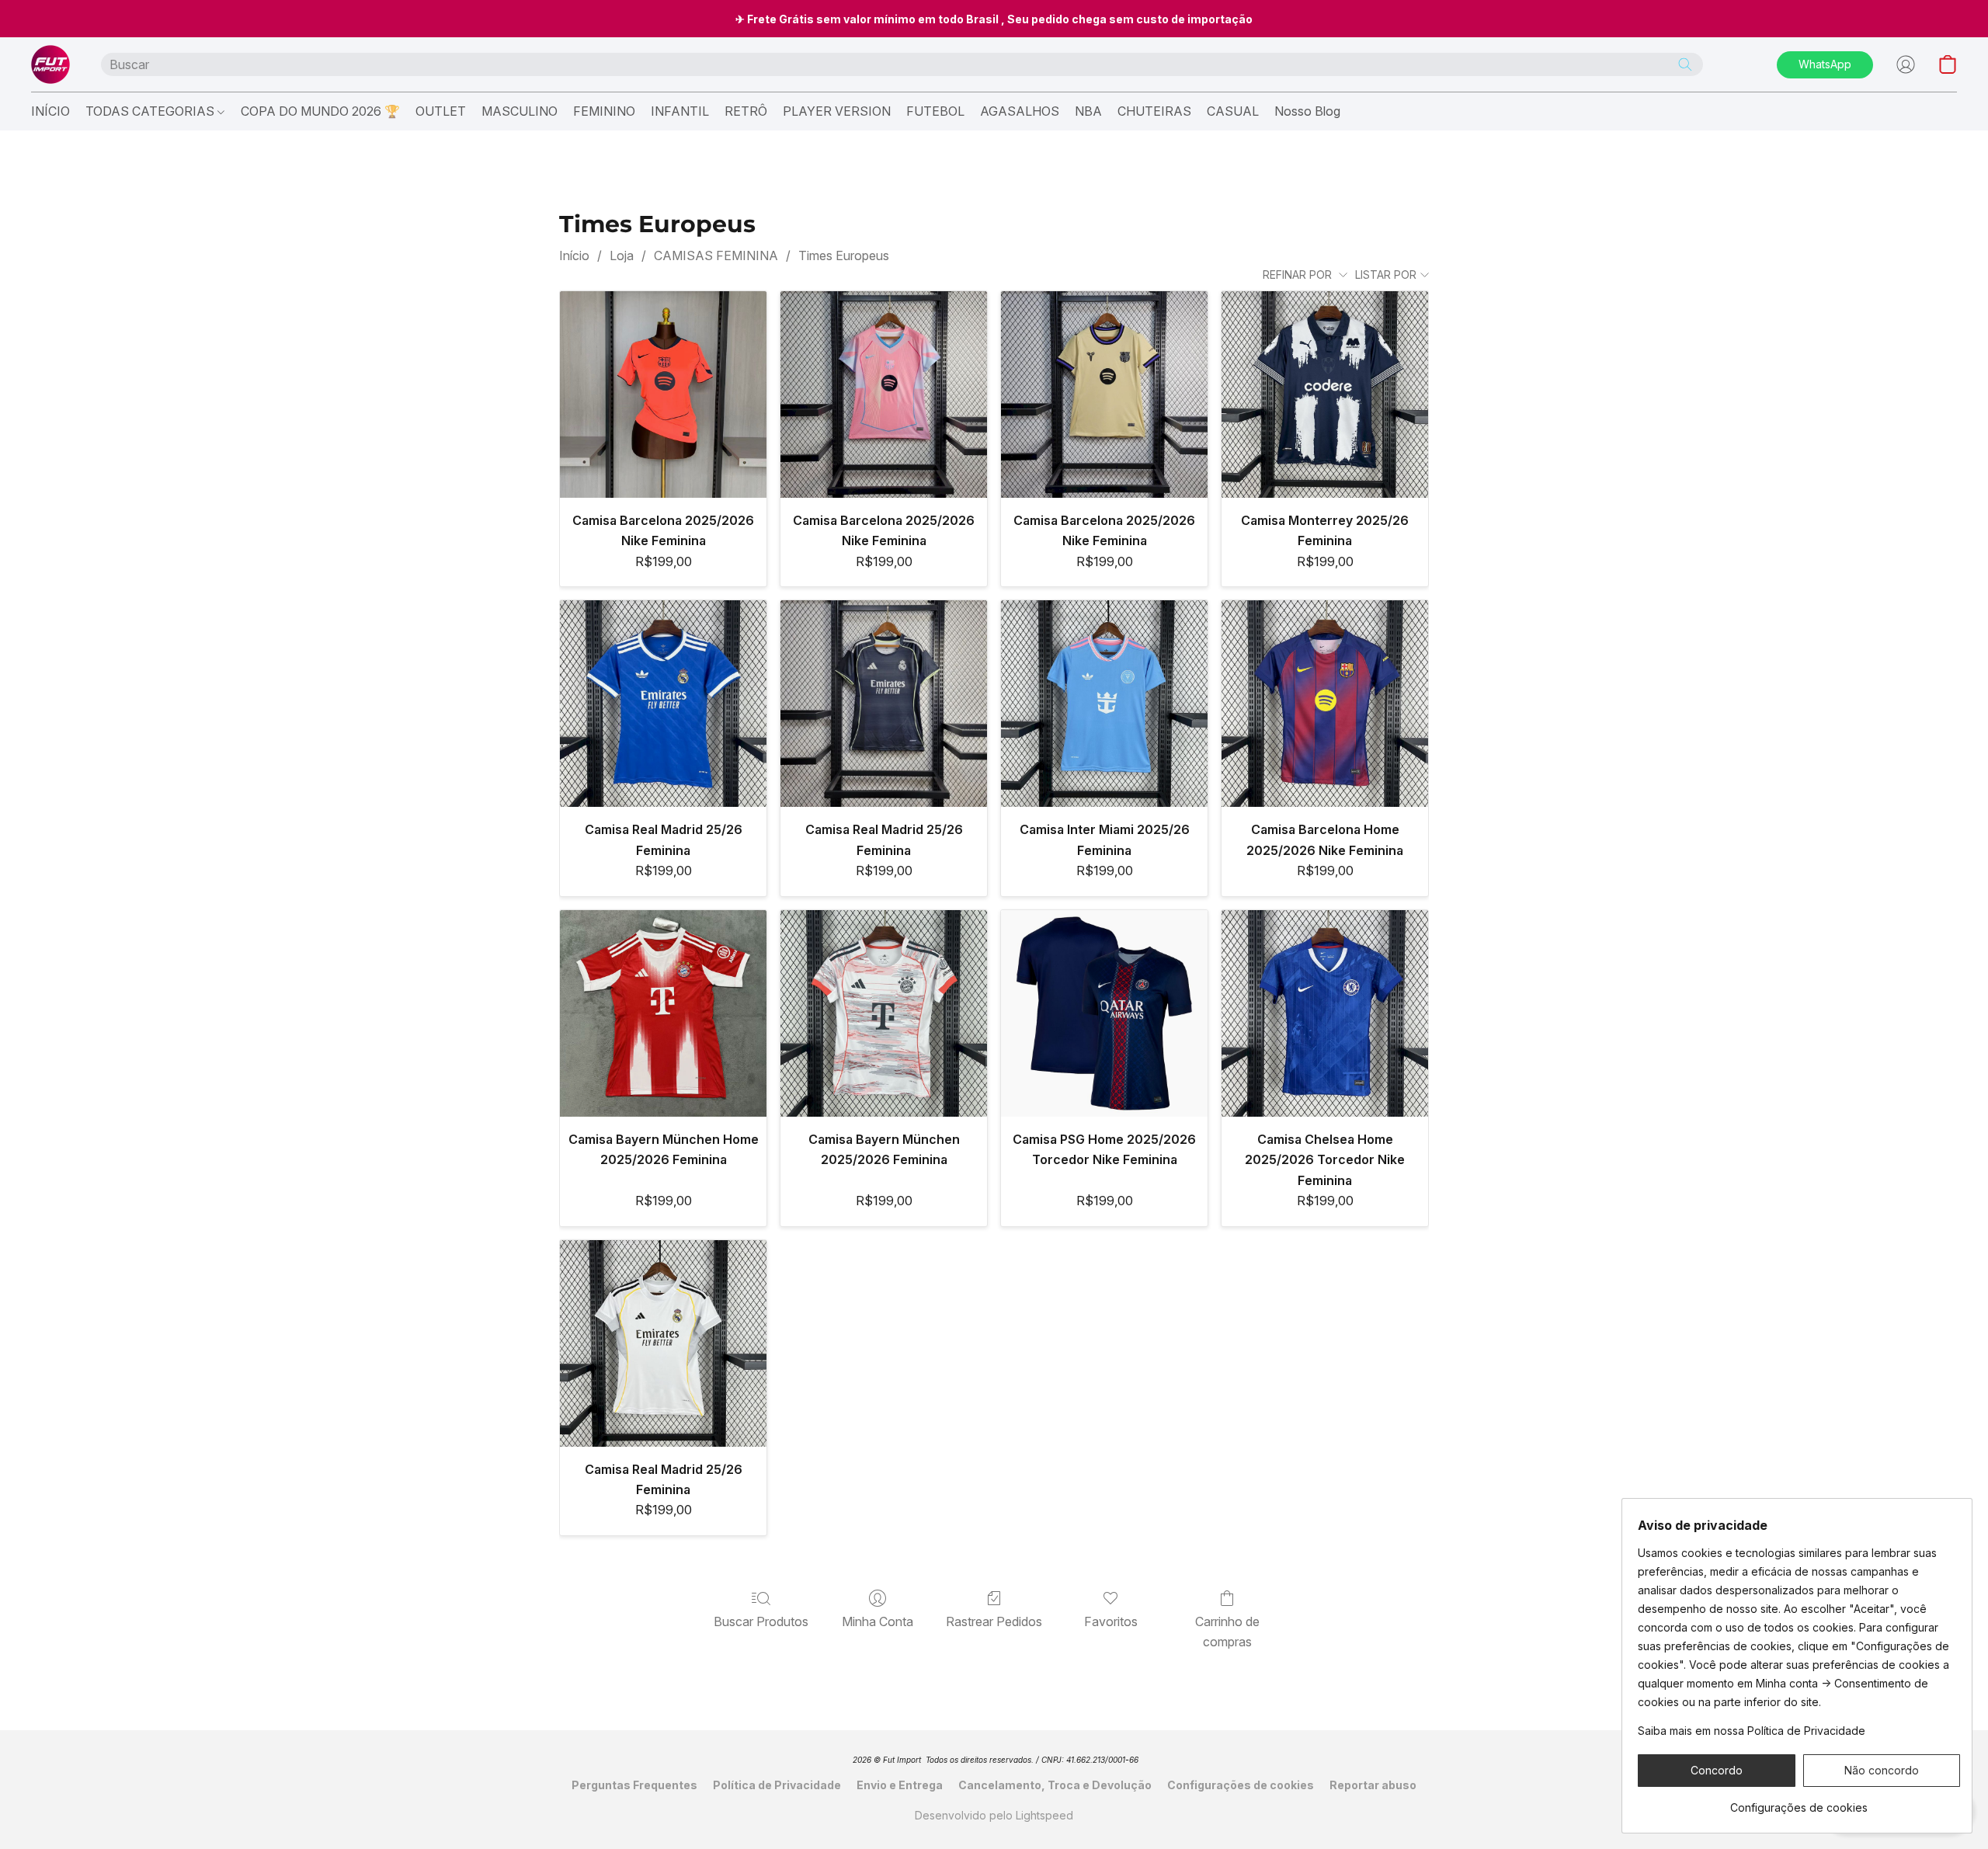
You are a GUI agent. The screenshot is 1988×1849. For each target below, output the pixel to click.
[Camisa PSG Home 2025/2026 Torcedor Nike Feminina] (1104, 1013)
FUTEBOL (935, 111)
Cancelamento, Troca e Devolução (1055, 1785)
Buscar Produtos (761, 1621)
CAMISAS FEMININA (716, 255)
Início (574, 255)
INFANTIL (680, 111)
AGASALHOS (1020, 111)
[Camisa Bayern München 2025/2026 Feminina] (884, 1013)
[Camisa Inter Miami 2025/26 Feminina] (1104, 704)
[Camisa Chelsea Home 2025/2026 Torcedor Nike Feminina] (1325, 1013)
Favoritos (1111, 1621)
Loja (622, 255)
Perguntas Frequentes (634, 1785)
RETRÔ (746, 111)
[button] (50, 64)
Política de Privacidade (777, 1785)
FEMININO (604, 111)
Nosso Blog (1307, 111)
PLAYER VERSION (837, 111)
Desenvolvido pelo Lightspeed (994, 1815)
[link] (1799, 1802)
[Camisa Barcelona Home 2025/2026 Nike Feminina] (1325, 704)
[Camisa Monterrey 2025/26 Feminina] (1325, 394)
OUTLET (441, 111)
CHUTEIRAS (1154, 111)
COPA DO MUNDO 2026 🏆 (320, 111)
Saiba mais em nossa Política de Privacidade (1752, 1731)
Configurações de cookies (1241, 1785)
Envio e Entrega (900, 1785)
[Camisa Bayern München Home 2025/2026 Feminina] (663, 1013)
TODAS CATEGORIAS (151, 111)
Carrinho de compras (1227, 1632)
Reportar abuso (1373, 1785)
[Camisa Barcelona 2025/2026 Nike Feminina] (663, 394)
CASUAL (1233, 111)
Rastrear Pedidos (994, 1621)
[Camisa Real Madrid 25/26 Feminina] (663, 704)
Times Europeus (844, 255)
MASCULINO (520, 111)
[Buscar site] (1685, 64)
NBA (1088, 111)
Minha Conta (878, 1621)
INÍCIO (50, 111)
